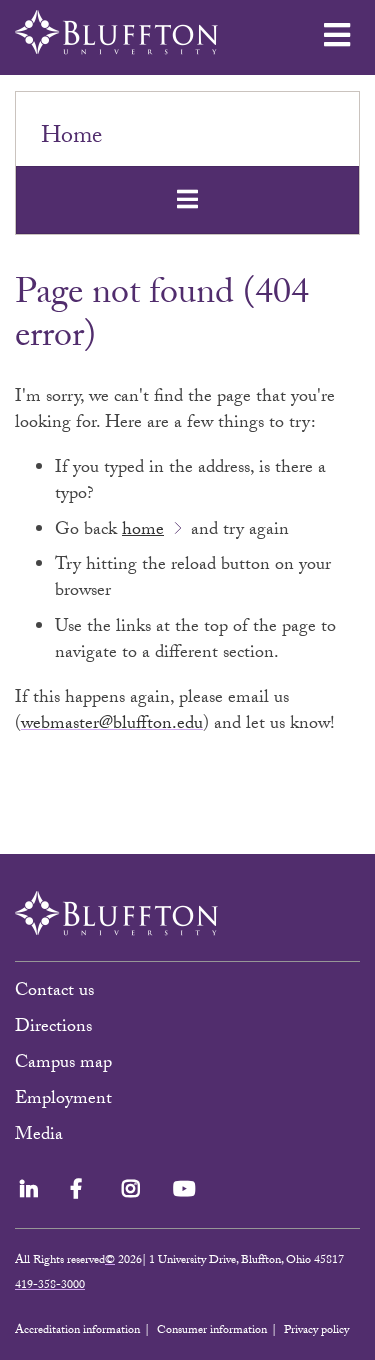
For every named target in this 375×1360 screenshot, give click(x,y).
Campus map (63, 1064)
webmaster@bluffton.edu (112, 725)
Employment (63, 1100)
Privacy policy (316, 1331)
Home (71, 138)
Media (41, 1136)
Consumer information (212, 1331)
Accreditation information (77, 1331)
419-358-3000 (50, 1286)
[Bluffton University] (116, 32)
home (143, 531)
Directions (53, 1028)
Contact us (54, 992)
